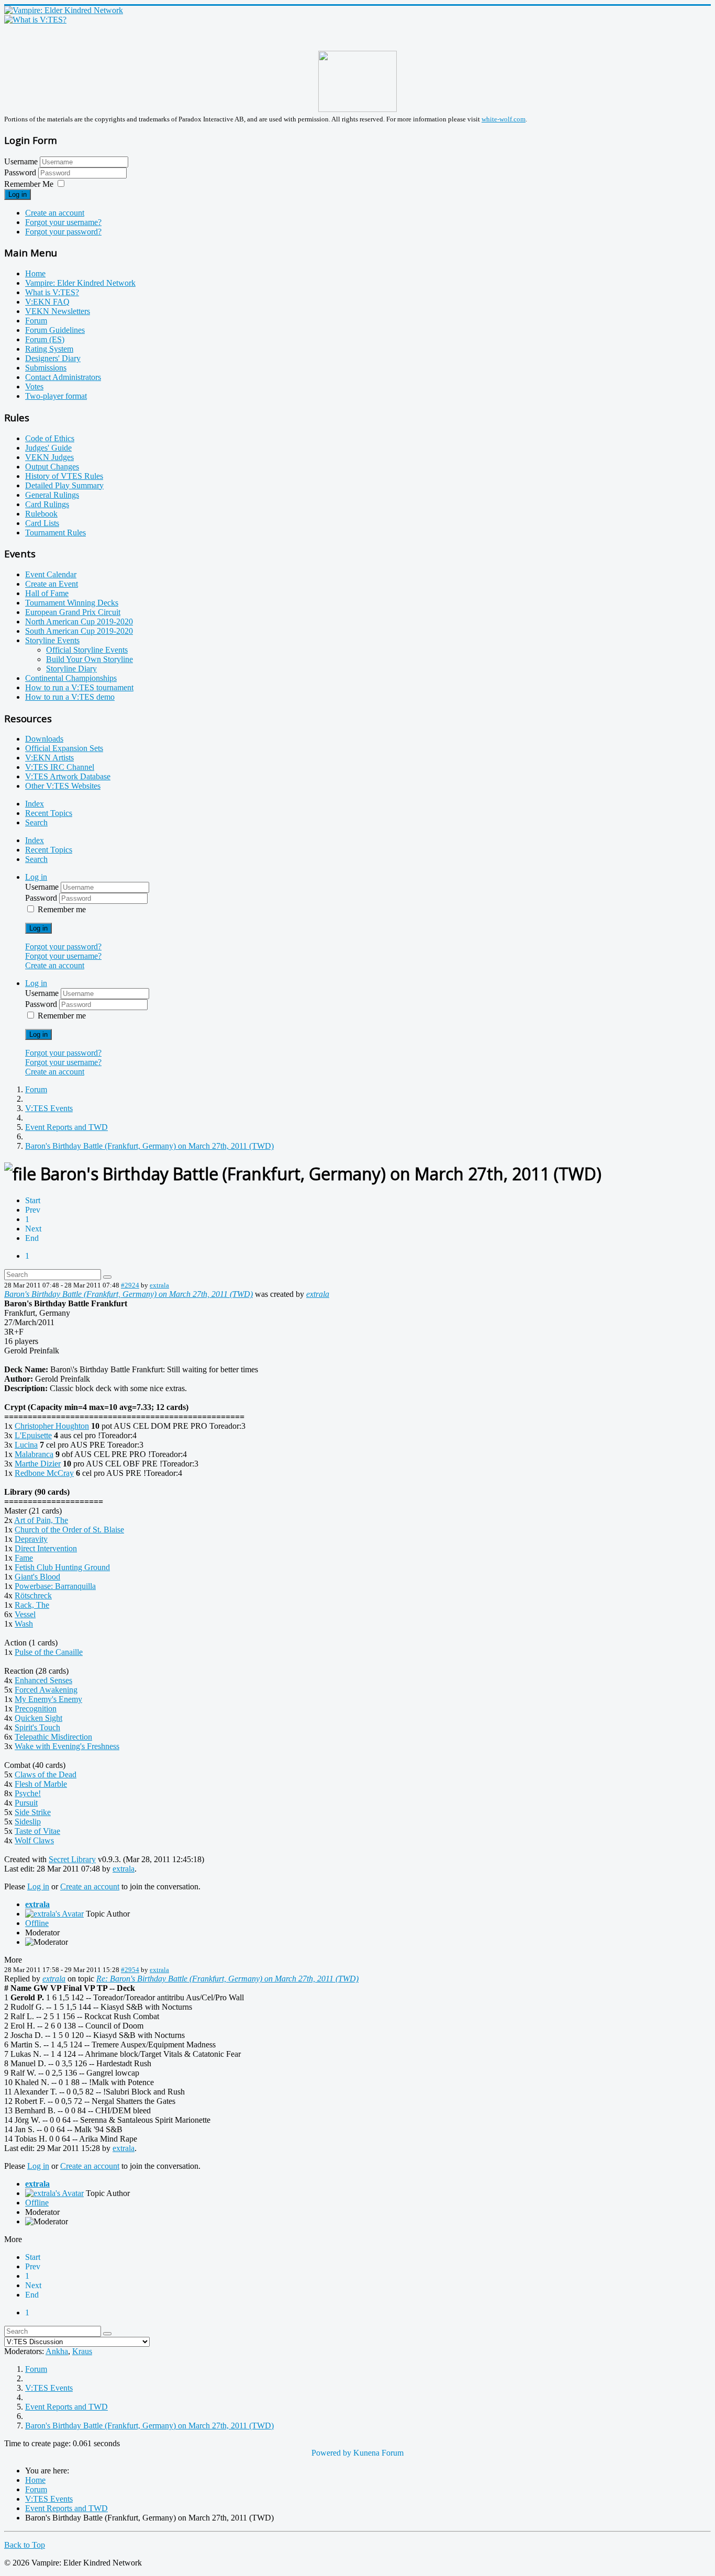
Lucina (26, 1445)
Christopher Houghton (52, 1426)
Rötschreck (33, 1595)
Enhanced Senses (43, 1680)
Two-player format (56, 396)
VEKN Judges (49, 457)
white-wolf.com (504, 119)
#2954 (130, 1970)
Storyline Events (52, 640)
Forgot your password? (63, 232)
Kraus (82, 2351)
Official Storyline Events (87, 650)
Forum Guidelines (55, 330)
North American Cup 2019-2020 (79, 621)
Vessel (25, 1614)
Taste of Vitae (37, 1831)
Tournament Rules (55, 533)
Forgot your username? (63, 222)
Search (36, 822)
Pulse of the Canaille (49, 1652)
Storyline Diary (71, 669)
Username (21, 161)
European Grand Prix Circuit (73, 612)
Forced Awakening (46, 1690)
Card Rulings (47, 504)
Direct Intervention (46, 1548)
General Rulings (52, 495)
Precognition (36, 1709)
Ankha (57, 2351)
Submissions (46, 368)
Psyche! (28, 1793)
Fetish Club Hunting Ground (62, 1567)
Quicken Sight (38, 1718)
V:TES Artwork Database (68, 776)
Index (35, 804)
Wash (24, 1624)
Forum (36, 321)
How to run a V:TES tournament (79, 687)
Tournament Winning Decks (72, 603)
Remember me (62, 909)
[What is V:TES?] (35, 20)
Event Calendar (51, 574)
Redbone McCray (44, 1473)
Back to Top (25, 2545)
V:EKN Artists (49, 758)
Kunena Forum (378, 2453)
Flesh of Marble (41, 1784)
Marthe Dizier (38, 1464)
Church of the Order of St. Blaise (69, 1530)
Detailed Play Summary (64, 485)
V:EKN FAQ (47, 302)
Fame (24, 1558)
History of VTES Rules (64, 476)
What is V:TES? (52, 292)
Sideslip (28, 1822)
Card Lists (42, 523)
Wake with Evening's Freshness (67, 1746)
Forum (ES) (45, 339)
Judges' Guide (48, 448)
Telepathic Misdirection (53, 1737)
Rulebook (41, 514)
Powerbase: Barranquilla (55, 1586)
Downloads (44, 739)
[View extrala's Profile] (54, 1914)
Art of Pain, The (41, 1520)
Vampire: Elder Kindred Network (80, 283)
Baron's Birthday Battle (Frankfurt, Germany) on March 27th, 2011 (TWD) (129, 1294)
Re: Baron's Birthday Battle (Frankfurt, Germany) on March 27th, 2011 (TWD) (227, 1979)
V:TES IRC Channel (60, 767)
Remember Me (29, 184)
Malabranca (34, 1454)
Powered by (331, 2453)
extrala (159, 1285)
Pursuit (26, 1803)
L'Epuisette (33, 1435)
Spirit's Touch (37, 1727)
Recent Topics (49, 813)
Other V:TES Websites (63, 786)
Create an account (55, 213)
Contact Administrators (63, 377)
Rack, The (32, 1605)
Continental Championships (71, 678)
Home (35, 273)
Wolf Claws (34, 1840)
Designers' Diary (53, 358)
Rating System (49, 349)
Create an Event (52, 584)
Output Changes (52, 467)
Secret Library (72, 1859)
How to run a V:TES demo (70, 697)
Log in (18, 194)
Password (21, 172)
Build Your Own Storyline (90, 659)
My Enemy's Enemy (48, 1699)
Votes (34, 387)
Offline (37, 1923)
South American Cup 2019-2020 (79, 631)
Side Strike (33, 1812)
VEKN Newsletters (58, 311)
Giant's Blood (37, 1577)
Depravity (31, 1539)
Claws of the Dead (46, 1774)
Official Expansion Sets (64, 748)
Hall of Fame (47, 593)
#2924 (130, 1285)
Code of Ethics (50, 438)
